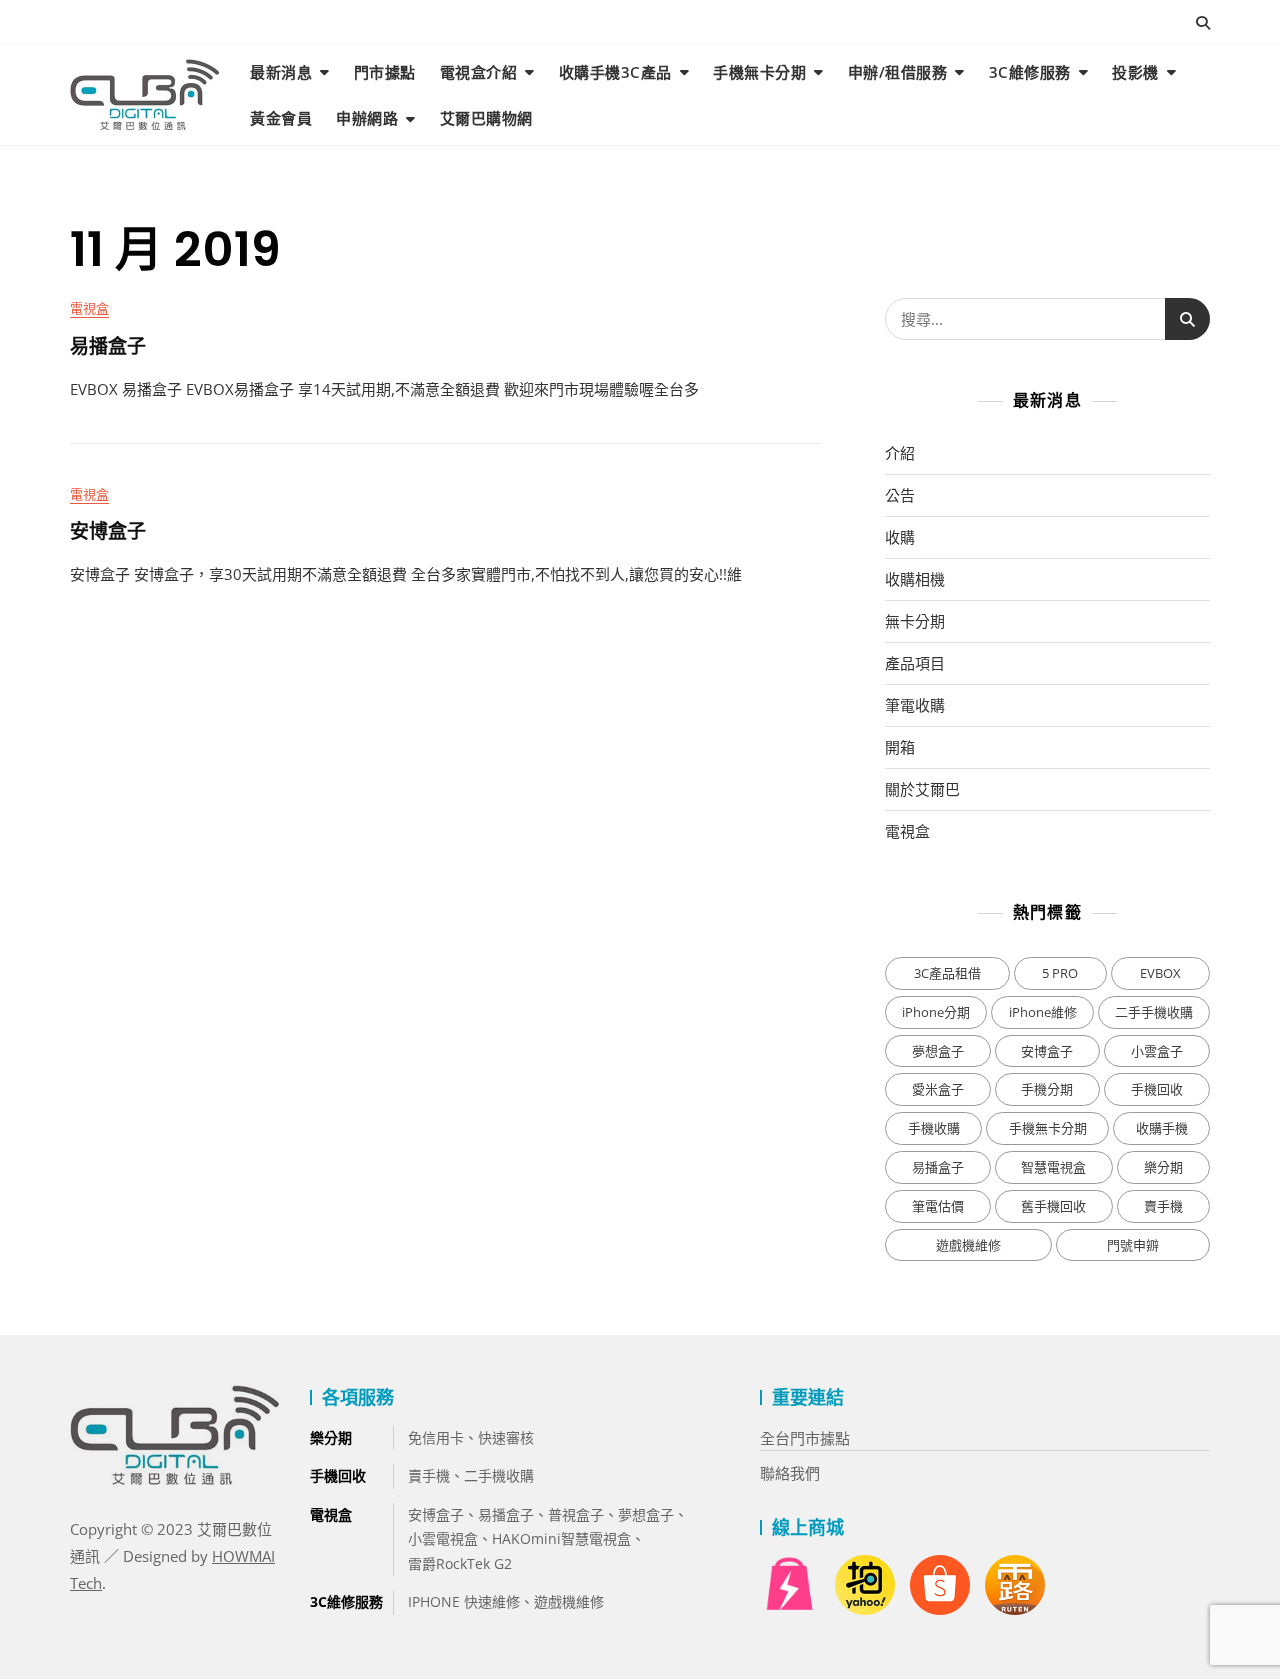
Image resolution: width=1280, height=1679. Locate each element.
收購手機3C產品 (615, 72)
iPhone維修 (1043, 1012)
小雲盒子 (1157, 1051)
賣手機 (1163, 1206)
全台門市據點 (805, 1438)
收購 (900, 537)
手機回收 (1157, 1089)
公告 (900, 495)
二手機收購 (499, 1475)
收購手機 (1162, 1128)
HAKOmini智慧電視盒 (561, 1538)
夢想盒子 (938, 1051)
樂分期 (1163, 1167)
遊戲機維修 (968, 1245)
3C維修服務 (1030, 72)
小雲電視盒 (443, 1538)
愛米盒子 (938, 1089)
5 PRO (1060, 973)
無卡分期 (915, 621)
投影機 (1135, 72)
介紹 (900, 453)
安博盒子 (108, 532)
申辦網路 (367, 118)
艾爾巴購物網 (486, 118)
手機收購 (934, 1128)
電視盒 (89, 308)
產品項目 (915, 663)
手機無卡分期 (759, 72)
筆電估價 (938, 1206)
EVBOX (1160, 973)
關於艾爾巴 (922, 789)
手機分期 (1047, 1089)
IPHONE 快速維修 (464, 1601)
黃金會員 (281, 118)
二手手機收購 (1154, 1012)
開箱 (900, 747)
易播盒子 (108, 347)
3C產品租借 (947, 973)
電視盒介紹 (479, 72)
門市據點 (385, 72)
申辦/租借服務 (898, 72)
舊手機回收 (1053, 1206)
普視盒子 (576, 1514)
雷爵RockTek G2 (460, 1563)
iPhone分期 (936, 1012)
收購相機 (915, 579)
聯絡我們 (790, 1473)
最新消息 (281, 72)
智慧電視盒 (1053, 1167)
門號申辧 (1133, 1245)
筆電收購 (915, 705)
